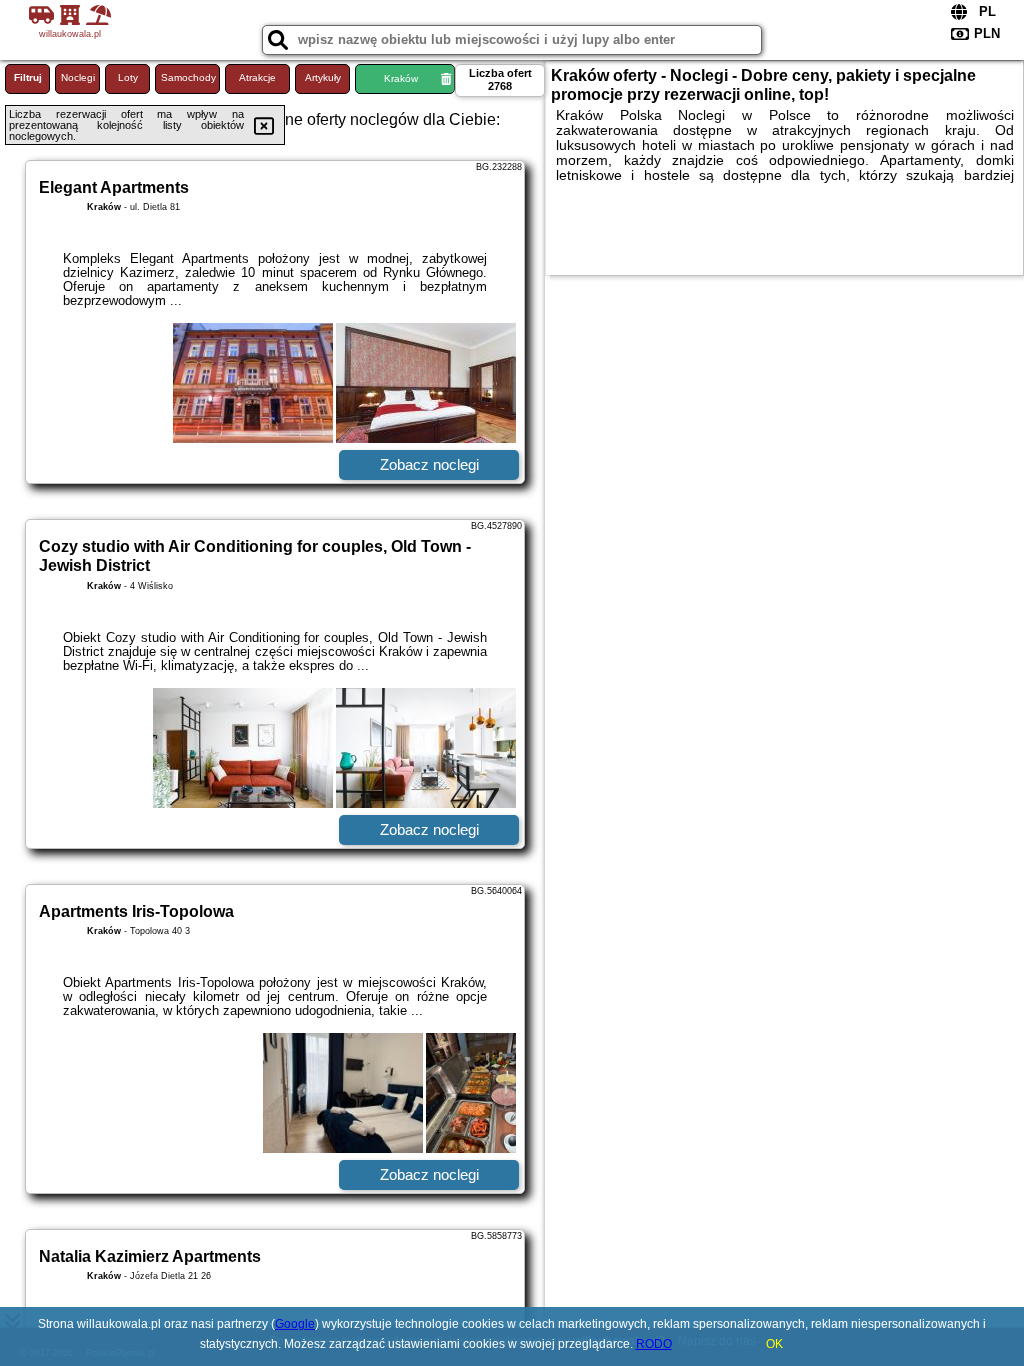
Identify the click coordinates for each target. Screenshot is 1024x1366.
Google (295, 1324)
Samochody (188, 77)
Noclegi (78, 77)
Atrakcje (257, 77)
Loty (128, 77)
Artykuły (323, 77)
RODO (654, 1344)
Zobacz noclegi (429, 464)
